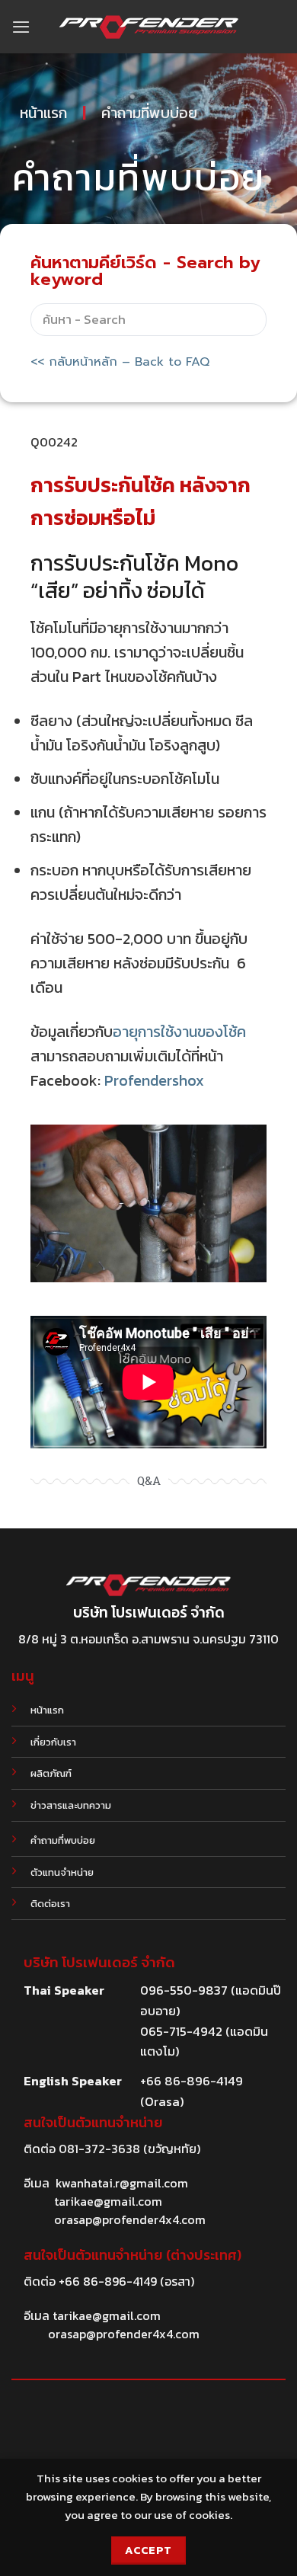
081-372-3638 (99, 2149)
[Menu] (21, 27)
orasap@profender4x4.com (130, 2219)
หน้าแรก (43, 113)
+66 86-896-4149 (108, 2281)
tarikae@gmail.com (108, 2201)
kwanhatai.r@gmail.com (122, 2183)
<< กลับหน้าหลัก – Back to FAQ (120, 362)
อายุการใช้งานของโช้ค (179, 1032)
